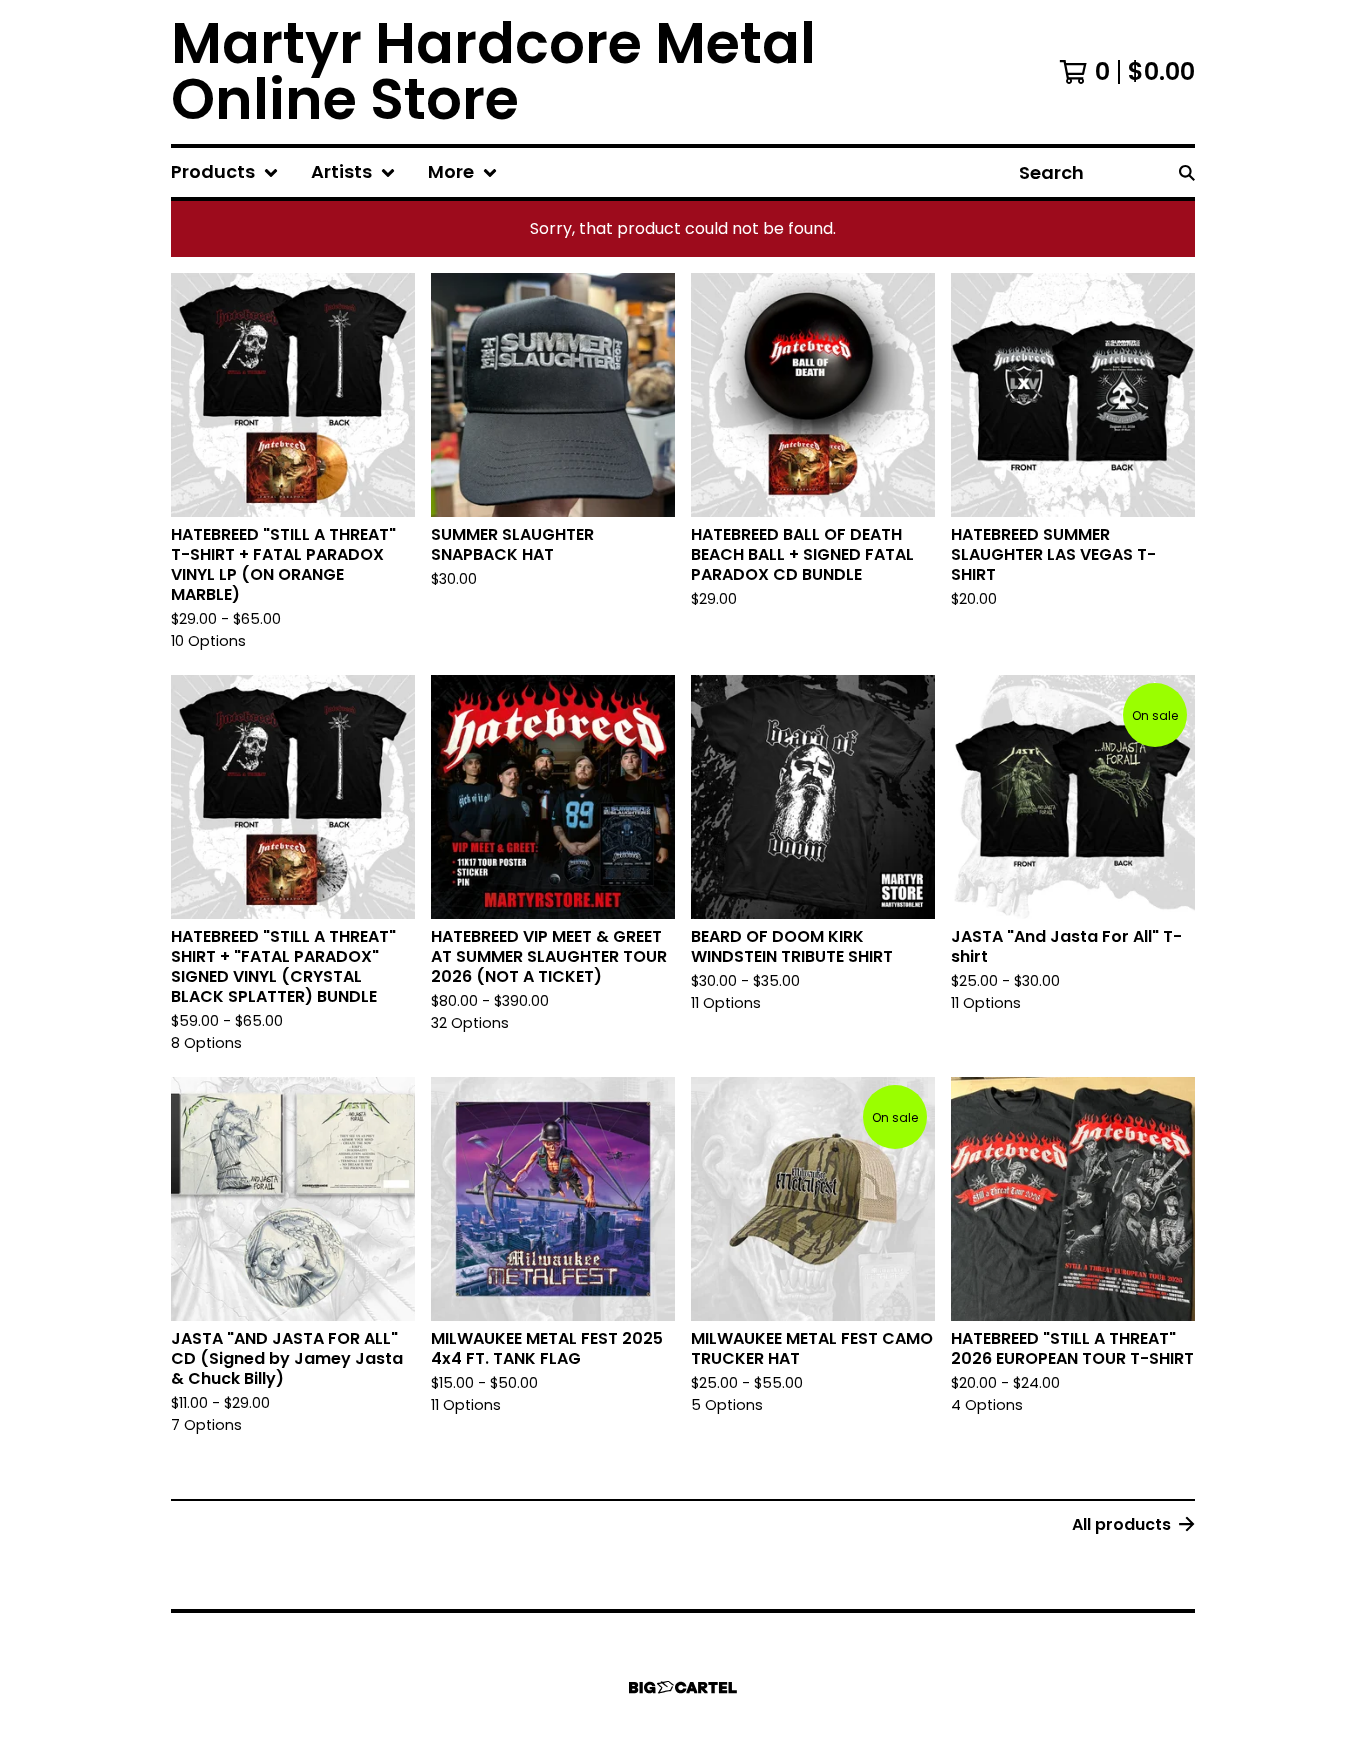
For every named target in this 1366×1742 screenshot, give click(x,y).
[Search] (1187, 172)
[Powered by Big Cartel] (683, 1687)
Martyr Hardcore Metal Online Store (493, 72)
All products (1121, 1524)
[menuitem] (225, 172)
